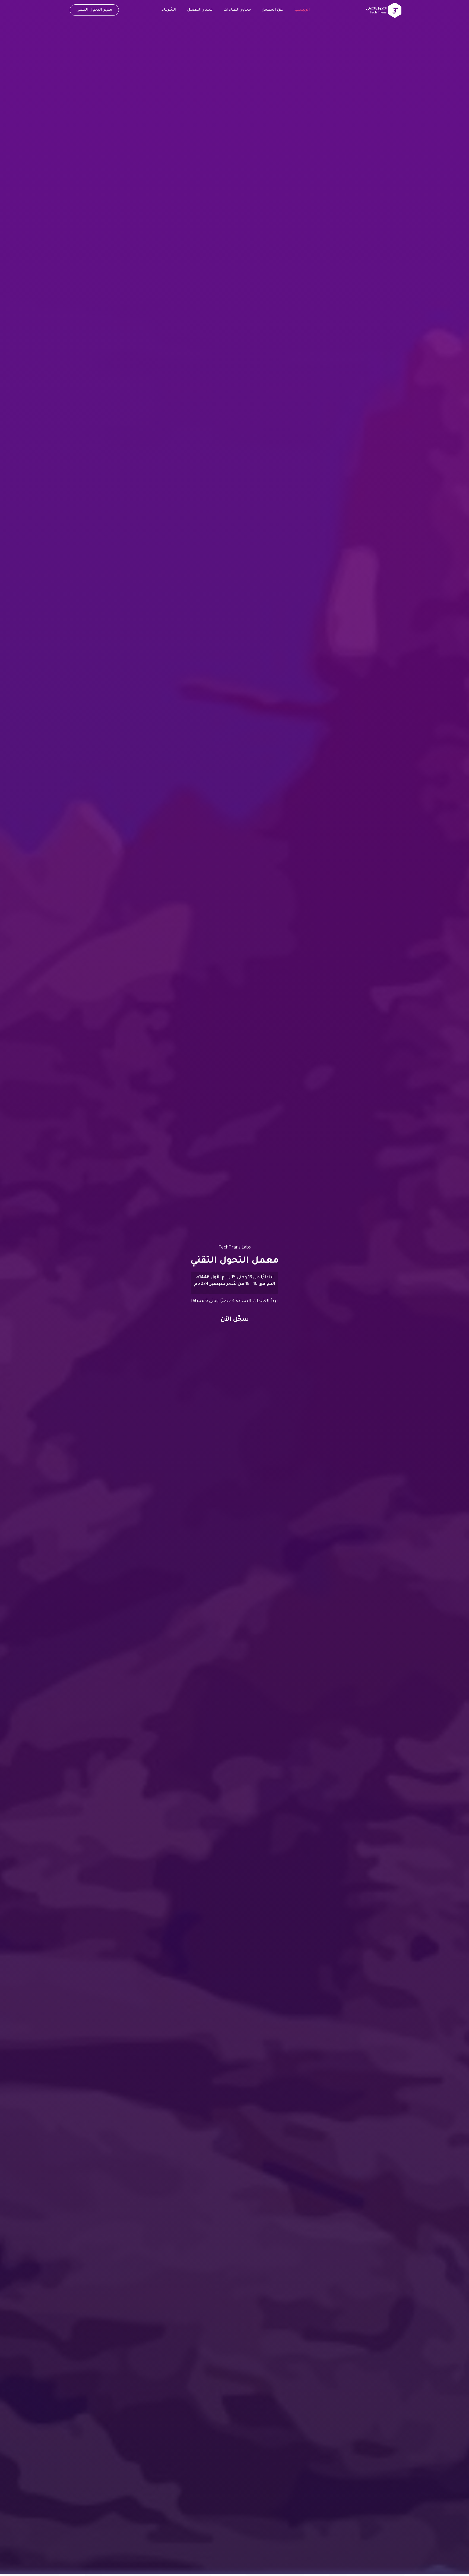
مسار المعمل (200, 10)
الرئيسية (302, 10)
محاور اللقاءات (237, 10)
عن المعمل (272, 10)
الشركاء (169, 10)
